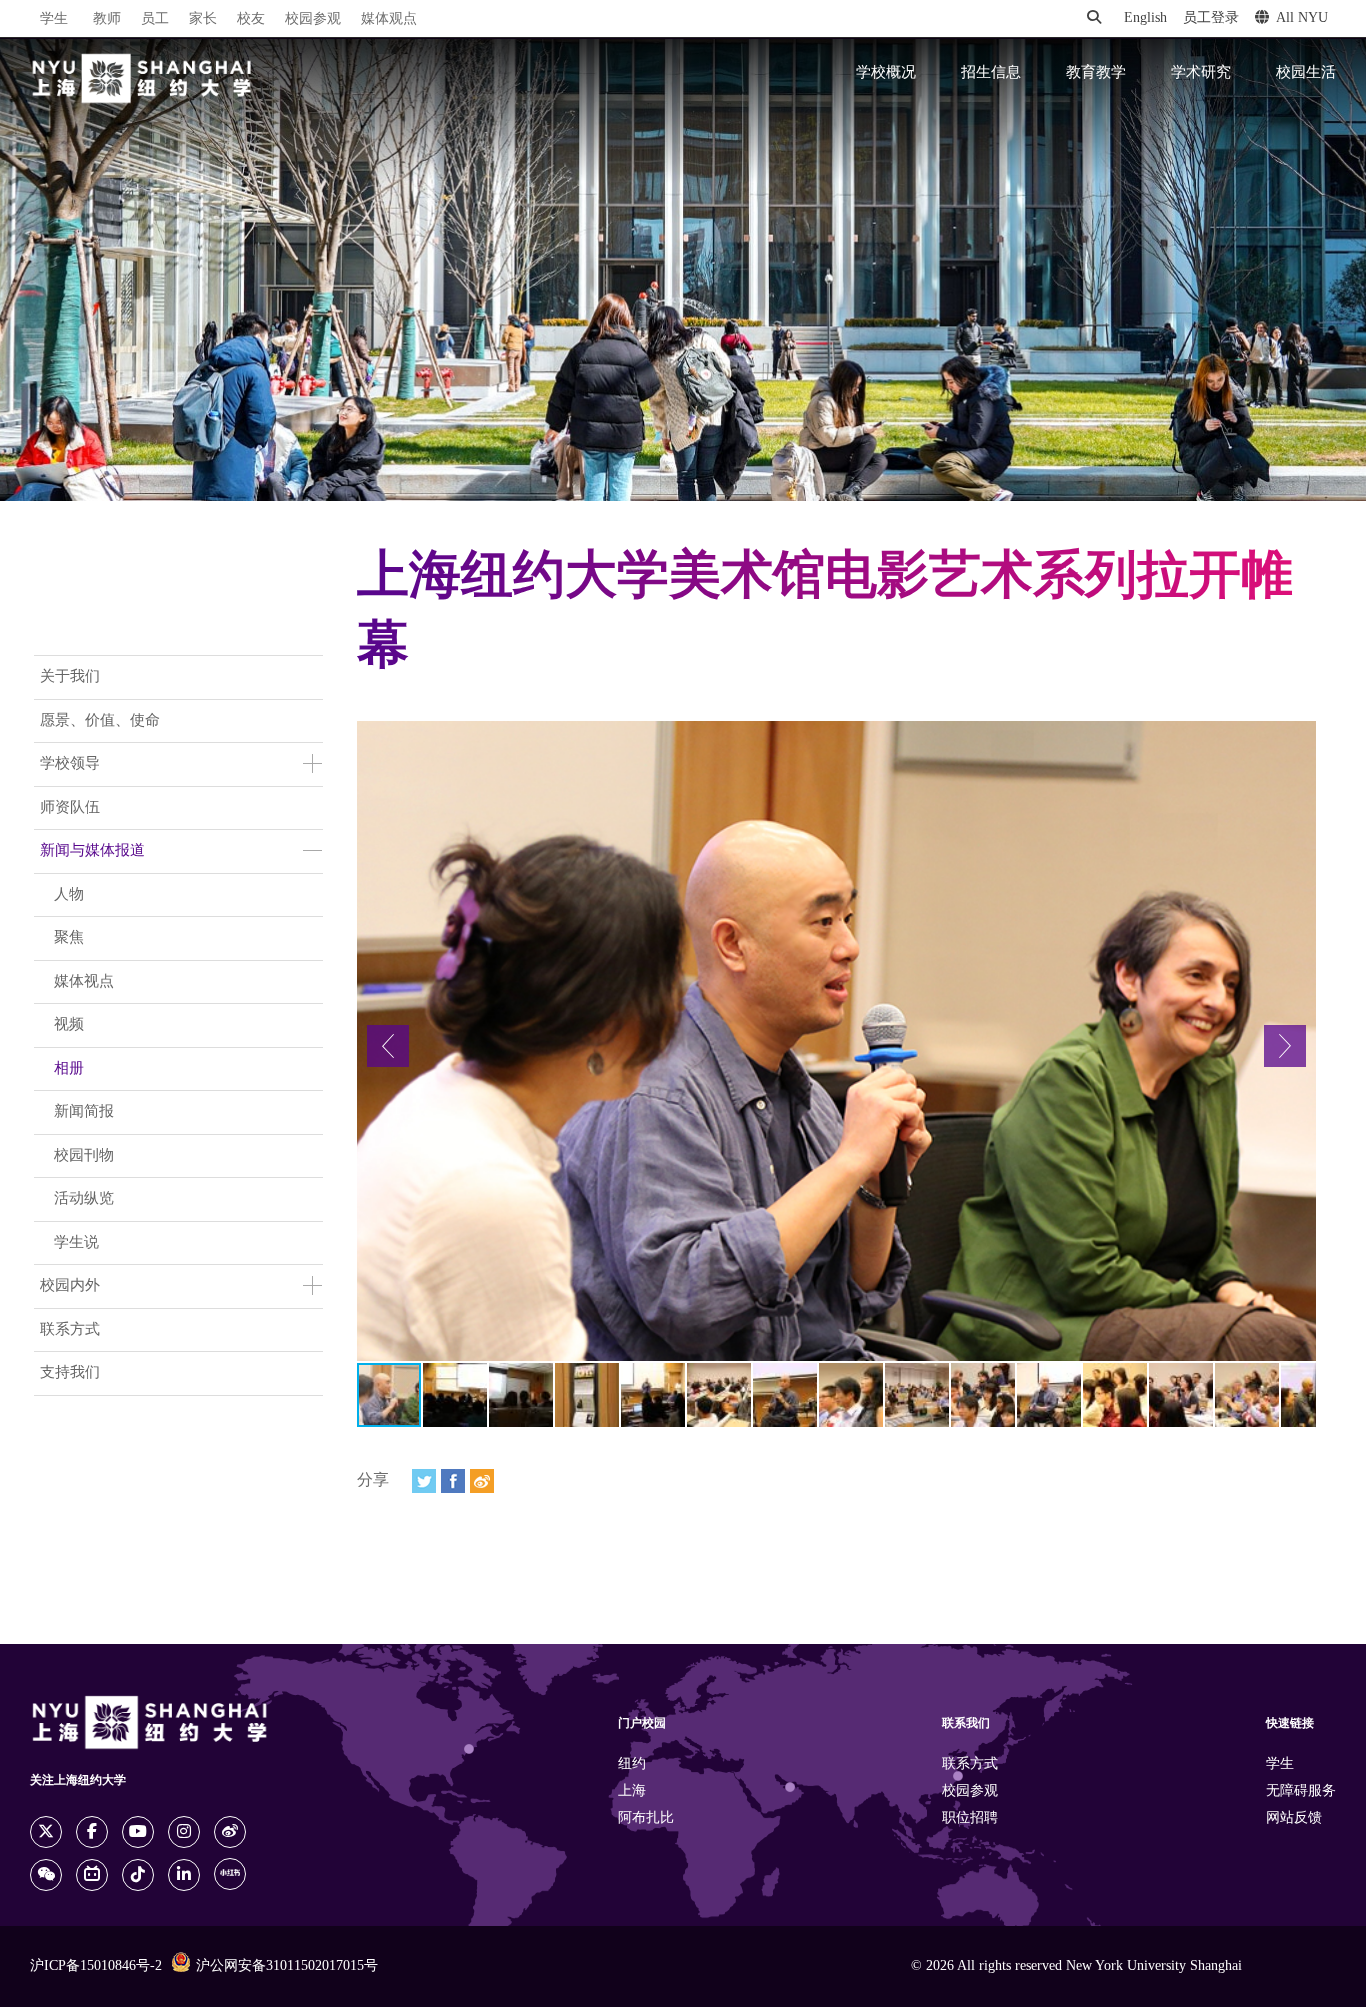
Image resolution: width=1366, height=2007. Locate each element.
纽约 (632, 1764)
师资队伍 (70, 808)
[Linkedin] (184, 1875)
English (1145, 18)
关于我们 (70, 677)
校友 (251, 19)
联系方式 (70, 1330)
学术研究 (1201, 73)
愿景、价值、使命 (100, 721)
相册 (69, 1069)
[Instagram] (184, 1832)
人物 (69, 895)
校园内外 (70, 1286)
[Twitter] (424, 1481)
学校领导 (70, 764)
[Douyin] (138, 1875)
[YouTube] (138, 1832)
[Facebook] (453, 1481)
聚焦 (69, 938)
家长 (203, 19)
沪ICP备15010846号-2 (96, 1966)
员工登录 (1211, 18)
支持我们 (70, 1373)
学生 (54, 19)
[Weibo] (482, 1481)
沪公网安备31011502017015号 (287, 1966)
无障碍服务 (1301, 1791)
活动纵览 (84, 1199)
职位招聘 (970, 1818)
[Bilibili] (92, 1875)
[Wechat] (46, 1875)
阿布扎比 (646, 1818)
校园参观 (313, 19)
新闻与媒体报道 (92, 851)
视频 (69, 1025)
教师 (107, 19)
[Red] (230, 1874)
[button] (388, 1046)
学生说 (76, 1243)
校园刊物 (84, 1156)
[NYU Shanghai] (142, 78)
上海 (632, 1791)
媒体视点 (84, 982)
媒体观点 (389, 19)
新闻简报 (84, 1112)
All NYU (1302, 18)
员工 (155, 19)
